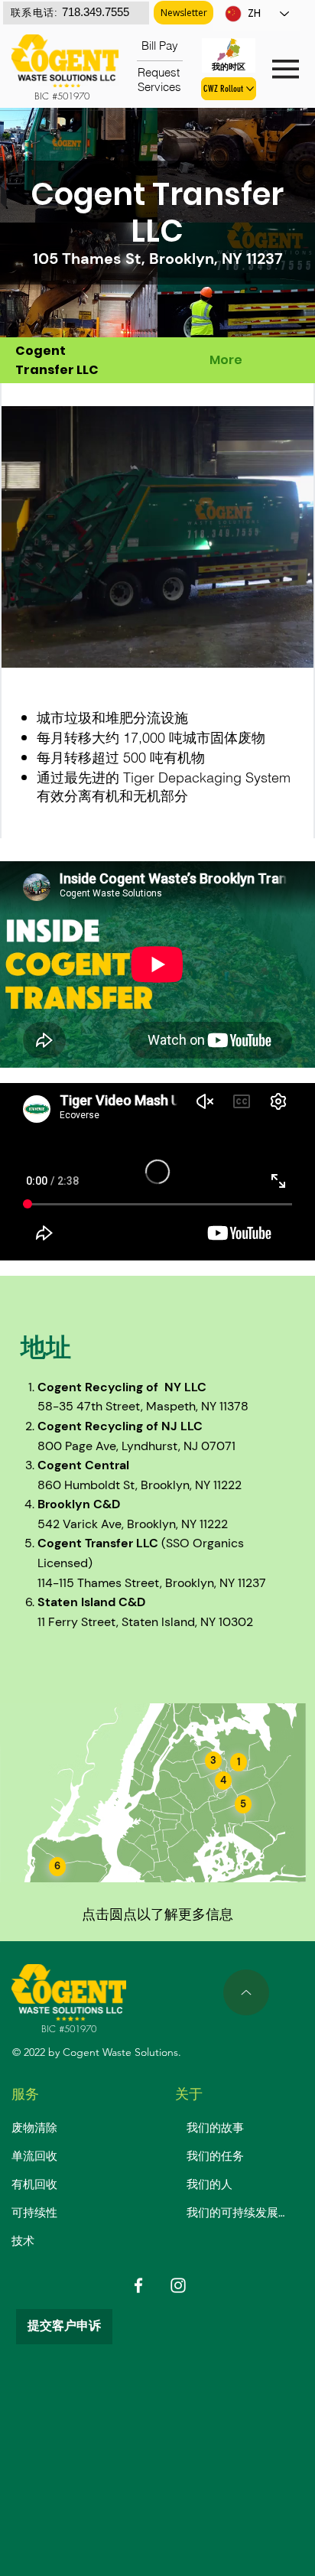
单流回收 (34, 2156)
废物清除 (34, 2128)
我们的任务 (215, 2156)
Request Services (160, 80)
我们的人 (209, 2184)
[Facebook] (138, 2285)
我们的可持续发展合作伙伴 (238, 2213)
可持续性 (34, 2213)
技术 (23, 2241)
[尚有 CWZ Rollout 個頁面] (250, 89)
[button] (183, 13)
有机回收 (34, 2184)
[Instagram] (178, 2285)
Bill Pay (160, 46)
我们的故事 (215, 2128)
